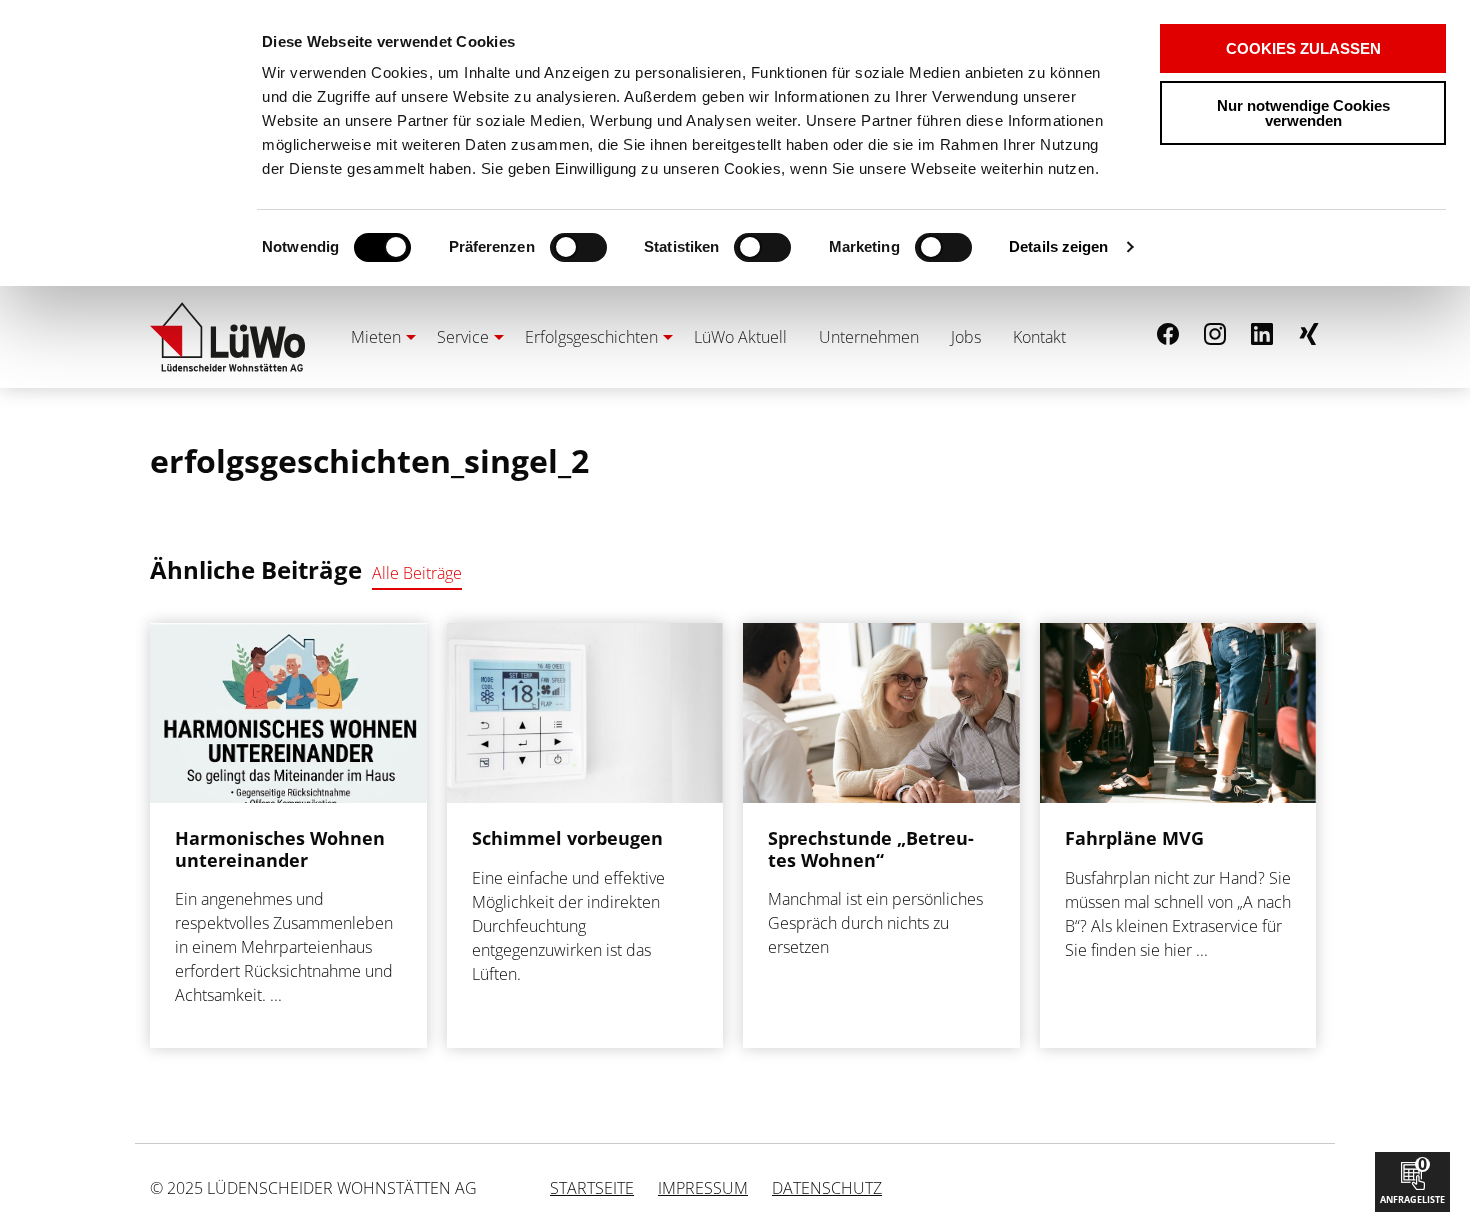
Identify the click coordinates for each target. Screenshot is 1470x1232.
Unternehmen (869, 337)
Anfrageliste (1412, 1179)
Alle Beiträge (417, 573)
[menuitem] (378, 337)
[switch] (543, 247)
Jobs (966, 337)
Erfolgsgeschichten (591, 337)
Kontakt (1039, 337)
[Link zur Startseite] (227, 337)
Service (463, 337)
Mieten (376, 337)
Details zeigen (1058, 246)
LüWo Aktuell (740, 337)
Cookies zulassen (1303, 48)
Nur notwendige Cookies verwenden (1303, 113)
